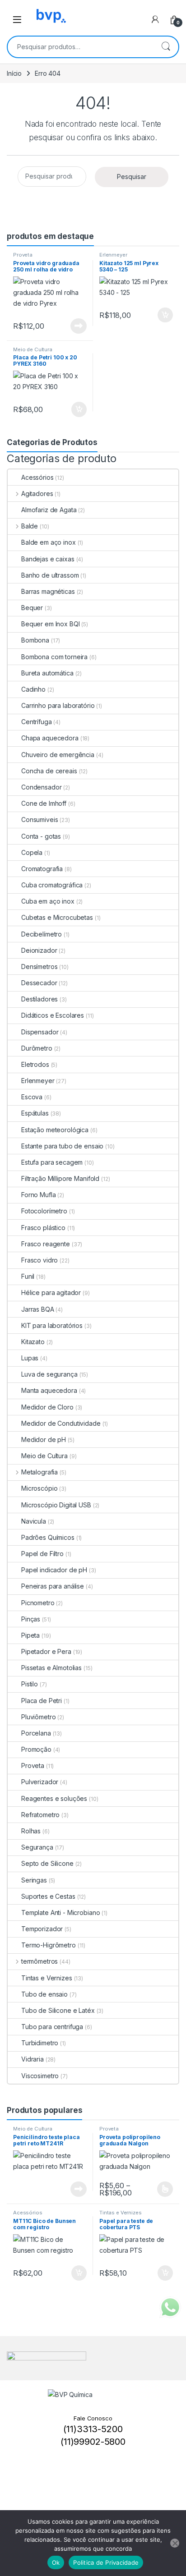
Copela (32, 852)
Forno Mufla (38, 1195)
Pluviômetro (38, 1717)
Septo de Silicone (47, 1863)
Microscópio (39, 1488)
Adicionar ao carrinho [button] (159, 315)
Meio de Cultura (33, 349)
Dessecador (39, 983)
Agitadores (37, 494)
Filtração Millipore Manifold (60, 1178)
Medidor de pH (44, 1440)
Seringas (34, 1880)
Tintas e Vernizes (47, 1978)
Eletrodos (35, 1064)
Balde (30, 526)
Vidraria (33, 2059)
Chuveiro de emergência (58, 755)
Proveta (23, 255)
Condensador (41, 787)
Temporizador (42, 1929)
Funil (28, 1276)
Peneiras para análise (53, 1586)
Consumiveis (40, 820)
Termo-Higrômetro (49, 1945)
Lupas (30, 1358)
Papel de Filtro (42, 1554)
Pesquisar (166, 47)
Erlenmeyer (113, 255)
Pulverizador (40, 1782)
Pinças (31, 1619)
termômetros (40, 1961)
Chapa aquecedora (50, 738)
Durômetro (37, 1048)
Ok (56, 2562)
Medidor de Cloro (47, 1407)
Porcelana (36, 1733)
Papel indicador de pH (54, 1570)
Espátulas (35, 1113)
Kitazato (33, 1342)
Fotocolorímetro (44, 1211)
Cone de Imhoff (44, 803)
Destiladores (40, 999)
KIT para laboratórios (52, 1325)
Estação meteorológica (55, 1130)
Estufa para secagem (52, 1162)
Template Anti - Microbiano (60, 1912)
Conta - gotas (41, 836)
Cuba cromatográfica (52, 885)
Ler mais (79, 326)
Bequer (32, 608)
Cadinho (33, 689)
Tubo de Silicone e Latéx (58, 2010)
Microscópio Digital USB (56, 1505)
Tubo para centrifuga (52, 2027)
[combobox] (80, 47)
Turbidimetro (40, 2043)
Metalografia (40, 1472)
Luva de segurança (49, 1374)
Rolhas (31, 1831)
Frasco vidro (40, 1260)
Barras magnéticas (48, 591)
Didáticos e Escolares (53, 1015)
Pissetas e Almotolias (51, 1668)
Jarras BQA (38, 1309)
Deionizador (39, 950)
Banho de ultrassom (50, 575)
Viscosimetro (40, 2076)
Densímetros (39, 967)
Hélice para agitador (51, 1293)
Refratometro (40, 1815)
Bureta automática (47, 673)
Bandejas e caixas (48, 559)
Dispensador (40, 1032)
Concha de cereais (49, 771)
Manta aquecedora (49, 1390)
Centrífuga (37, 722)
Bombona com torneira (54, 657)
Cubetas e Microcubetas (57, 917)
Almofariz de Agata (49, 510)
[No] (175, 2543)
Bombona (35, 640)
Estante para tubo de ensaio (62, 1146)
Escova (32, 1097)
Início (14, 73)
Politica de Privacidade (106, 2562)
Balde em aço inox (49, 542)
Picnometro (38, 1603)
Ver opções (162, 2189)
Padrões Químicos (48, 1537)
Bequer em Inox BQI (50, 624)
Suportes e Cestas (48, 1896)
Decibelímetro (42, 934)
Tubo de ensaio (44, 1994)
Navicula (34, 1521)
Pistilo (30, 1684)
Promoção (36, 1749)
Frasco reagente (46, 1244)
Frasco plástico (43, 1228)
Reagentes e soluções (54, 1798)
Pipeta (30, 1635)
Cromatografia (42, 869)
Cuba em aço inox (48, 901)
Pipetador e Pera (46, 1651)
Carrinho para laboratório (58, 705)
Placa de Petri (42, 1701)
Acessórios (37, 477)
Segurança (37, 1847)
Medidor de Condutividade (61, 1423)
